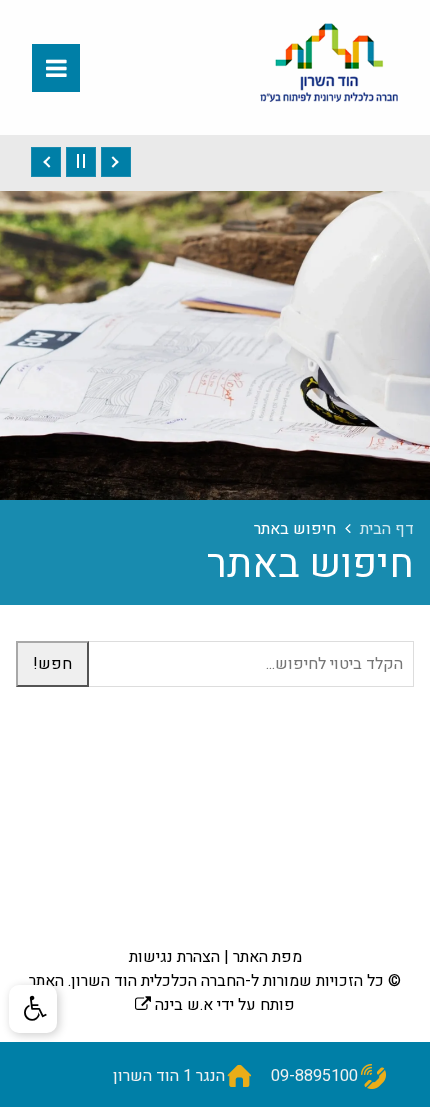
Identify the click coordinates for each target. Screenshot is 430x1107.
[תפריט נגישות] (33, 1009)
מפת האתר (267, 957)
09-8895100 (314, 1076)
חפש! (52, 664)
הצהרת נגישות (174, 957)
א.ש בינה (174, 1005)
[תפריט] (56, 68)
